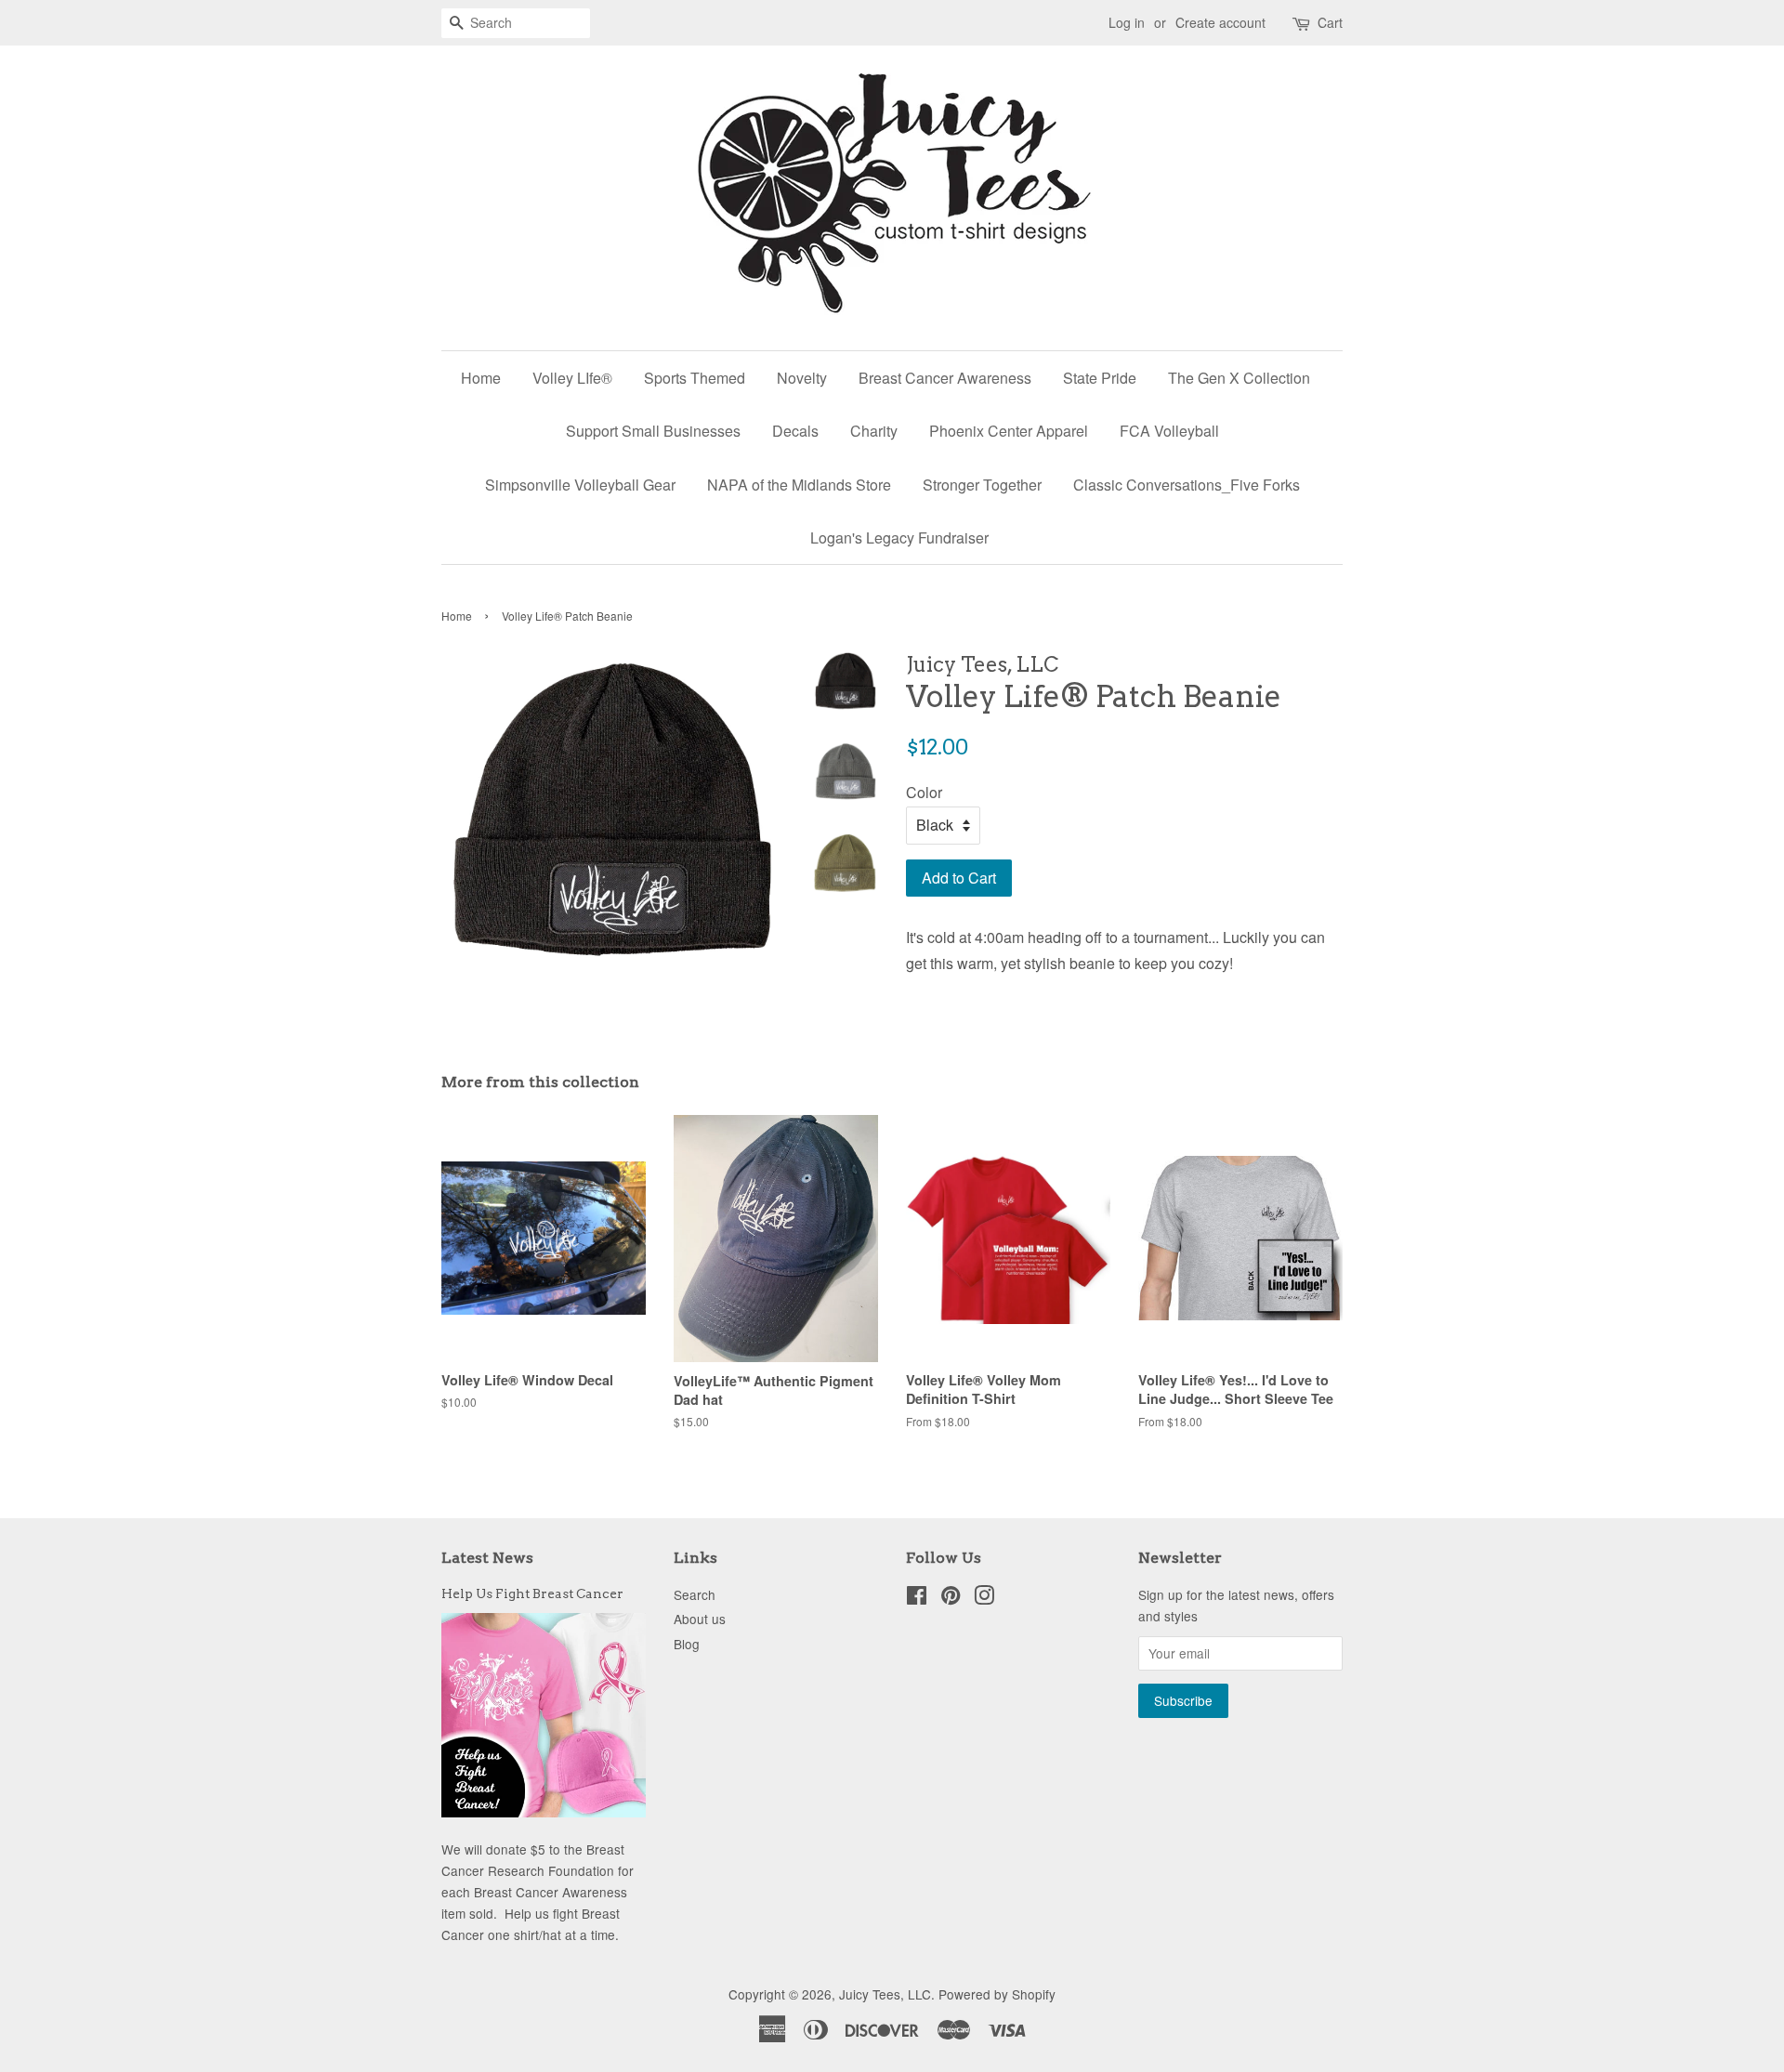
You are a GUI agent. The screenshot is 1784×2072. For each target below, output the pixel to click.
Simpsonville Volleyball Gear (580, 485)
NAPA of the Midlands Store (799, 485)
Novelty (802, 378)
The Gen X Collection (1239, 378)
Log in (1127, 22)
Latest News (487, 1558)
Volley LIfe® (572, 378)
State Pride (1100, 378)
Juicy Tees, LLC (885, 1994)
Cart (1330, 22)
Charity (874, 431)
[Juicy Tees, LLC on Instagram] (984, 1598)
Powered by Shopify (997, 1994)
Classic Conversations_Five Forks (1187, 485)
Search (695, 1594)
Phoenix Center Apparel (1009, 431)
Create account (1220, 22)
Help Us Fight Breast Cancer (532, 1593)
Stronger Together (982, 485)
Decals (795, 431)
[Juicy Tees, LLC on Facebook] (917, 1598)
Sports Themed (695, 378)
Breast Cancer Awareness (945, 378)
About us (700, 1619)
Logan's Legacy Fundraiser (899, 538)
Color (924, 792)
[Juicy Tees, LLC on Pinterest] (951, 1598)
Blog (687, 1644)
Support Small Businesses (653, 431)
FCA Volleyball (1169, 431)
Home (481, 378)
